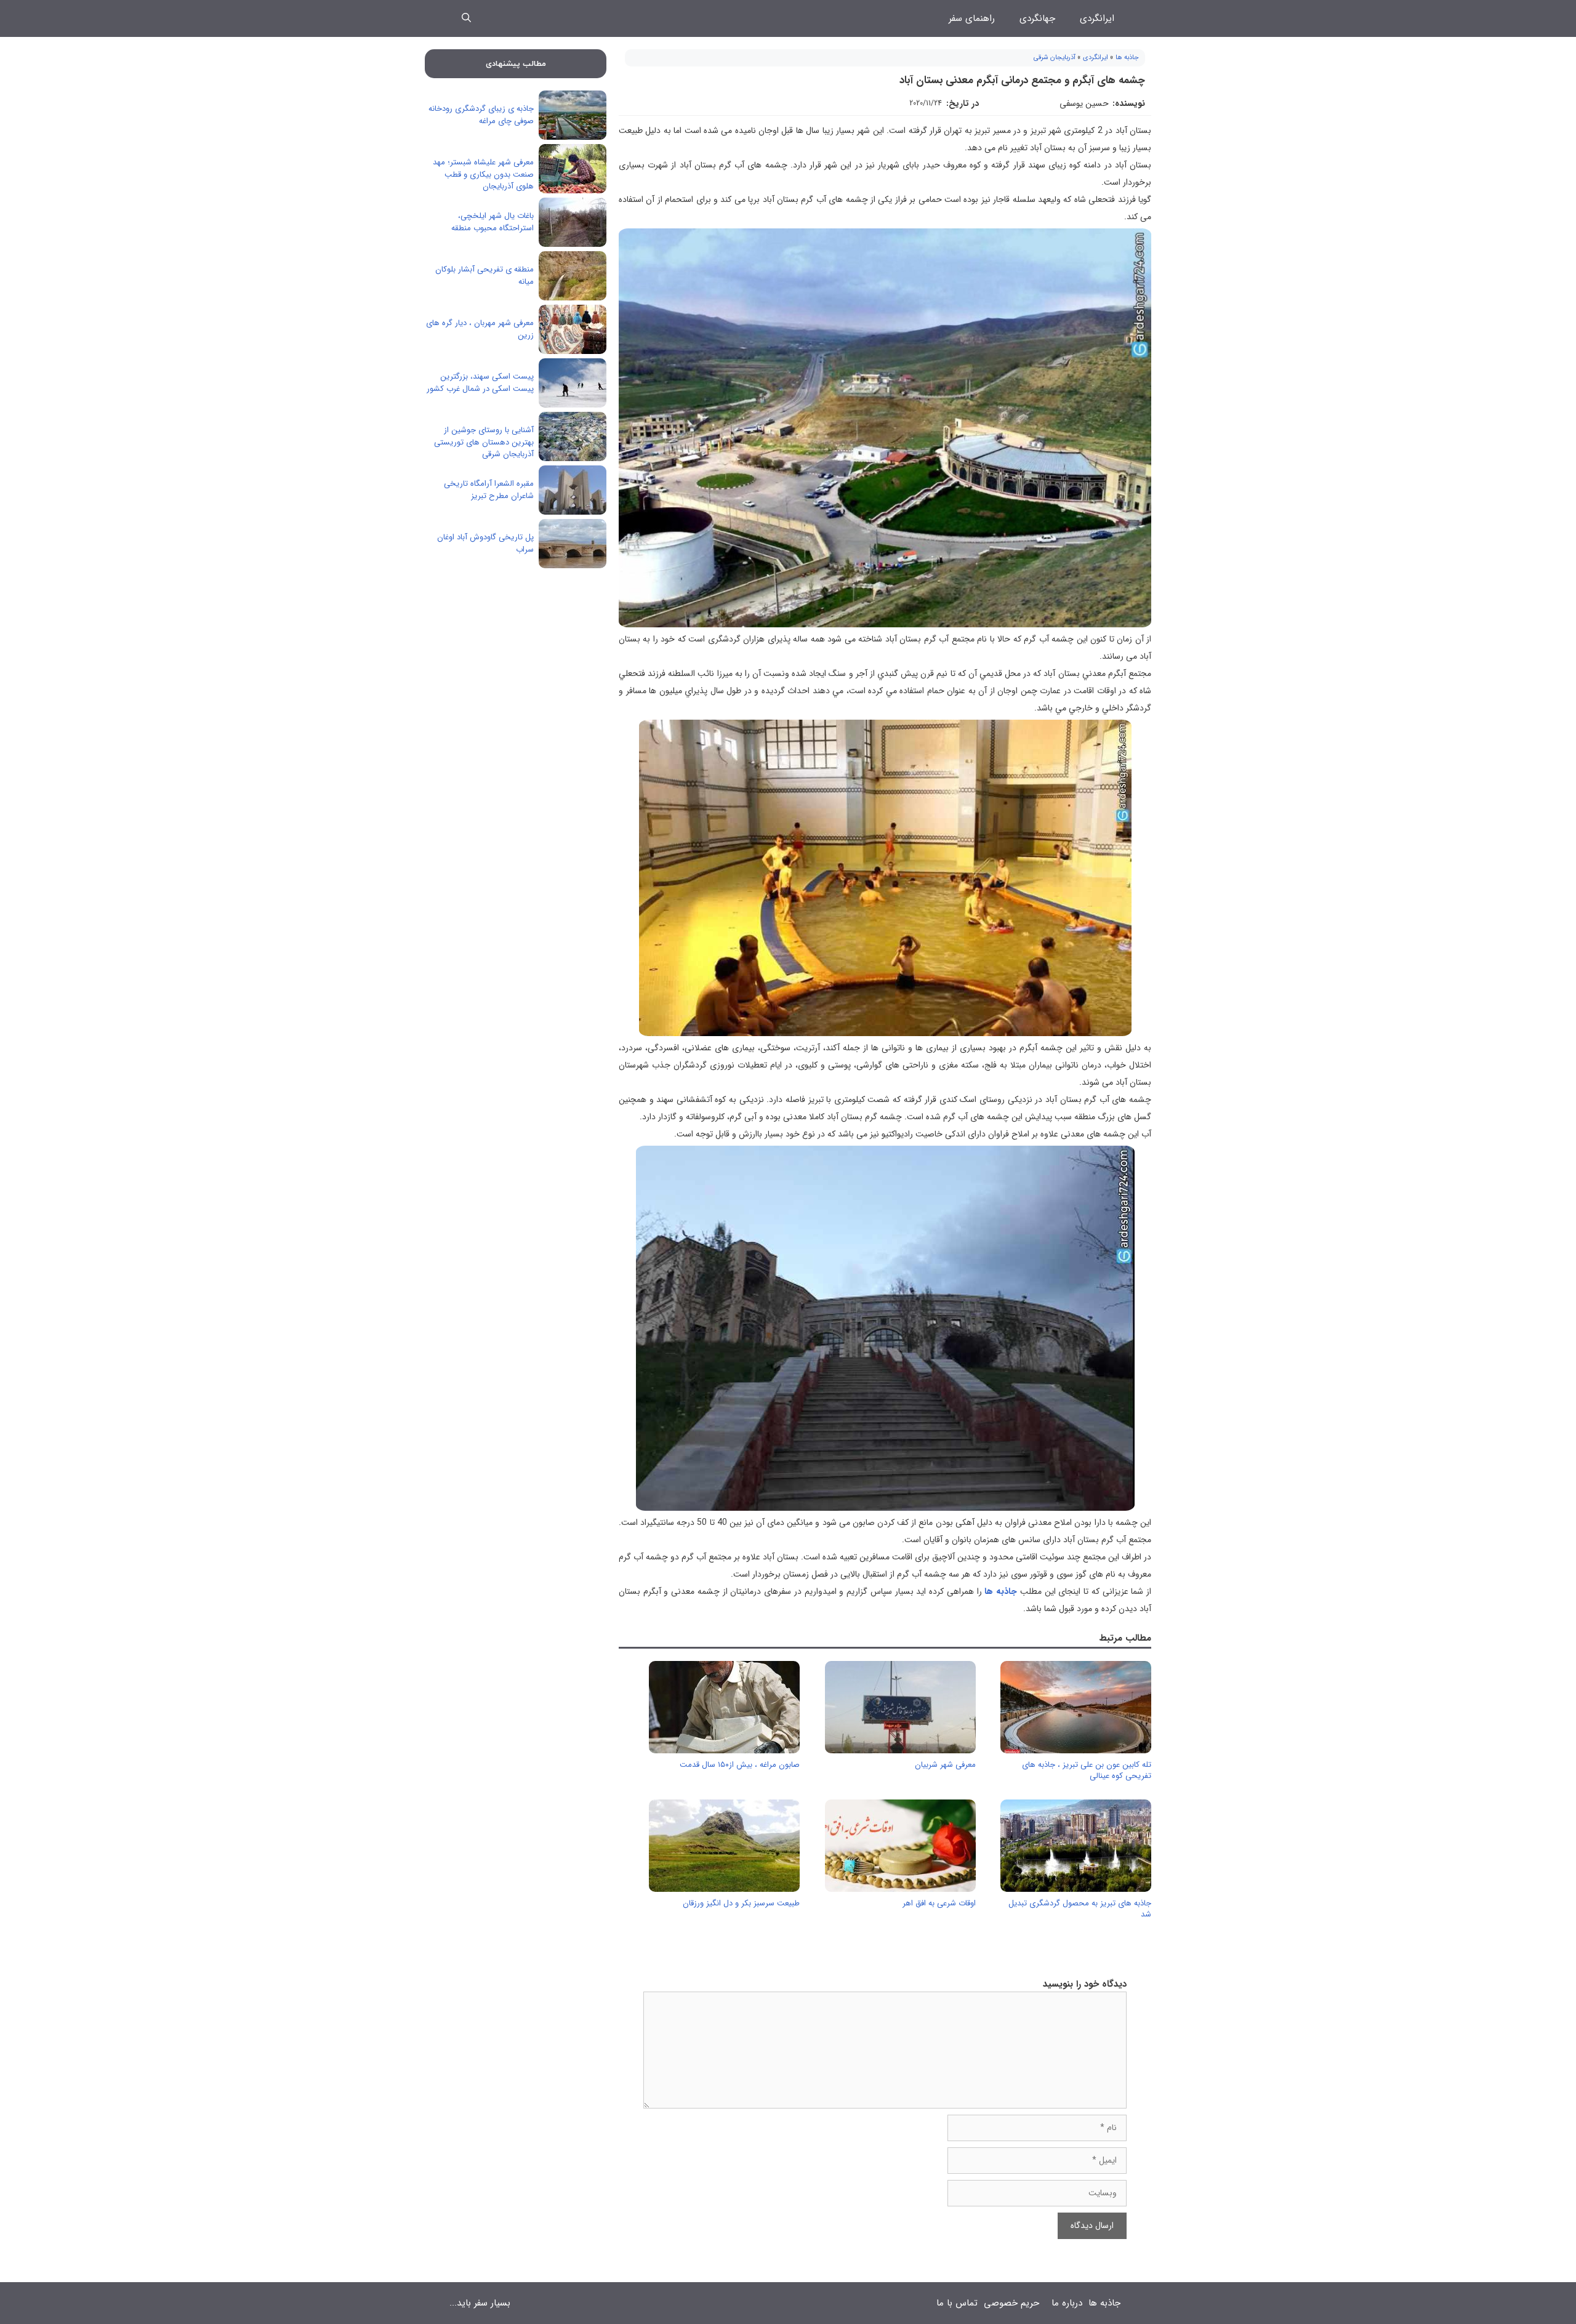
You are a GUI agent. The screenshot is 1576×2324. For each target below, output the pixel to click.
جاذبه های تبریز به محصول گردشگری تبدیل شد (1080, 1909)
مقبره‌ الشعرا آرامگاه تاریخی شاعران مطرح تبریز (489, 490)
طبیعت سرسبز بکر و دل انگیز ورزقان (741, 1903)
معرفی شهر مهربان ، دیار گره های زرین (480, 329)
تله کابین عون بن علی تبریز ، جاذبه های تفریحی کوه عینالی (1087, 1770)
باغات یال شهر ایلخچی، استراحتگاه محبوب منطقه (492, 222)
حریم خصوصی (1011, 2303)
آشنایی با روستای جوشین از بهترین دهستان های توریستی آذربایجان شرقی (484, 442)
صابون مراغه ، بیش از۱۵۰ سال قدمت (740, 1765)
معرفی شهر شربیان (945, 1765)
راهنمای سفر (972, 18)
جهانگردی (1037, 18)
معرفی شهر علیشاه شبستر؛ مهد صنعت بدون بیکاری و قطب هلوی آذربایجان (483, 174)
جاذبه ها (1127, 58)
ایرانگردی (1097, 18)
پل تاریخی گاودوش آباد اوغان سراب (485, 543)
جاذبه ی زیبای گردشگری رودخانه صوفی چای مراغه (481, 115)
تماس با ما (957, 2303)
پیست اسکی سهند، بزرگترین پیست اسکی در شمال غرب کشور (480, 383)
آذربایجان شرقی (1055, 58)
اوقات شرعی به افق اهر (939, 1903)
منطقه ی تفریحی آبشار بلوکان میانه (484, 275)
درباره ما (1067, 2303)
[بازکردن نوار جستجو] (466, 18)
